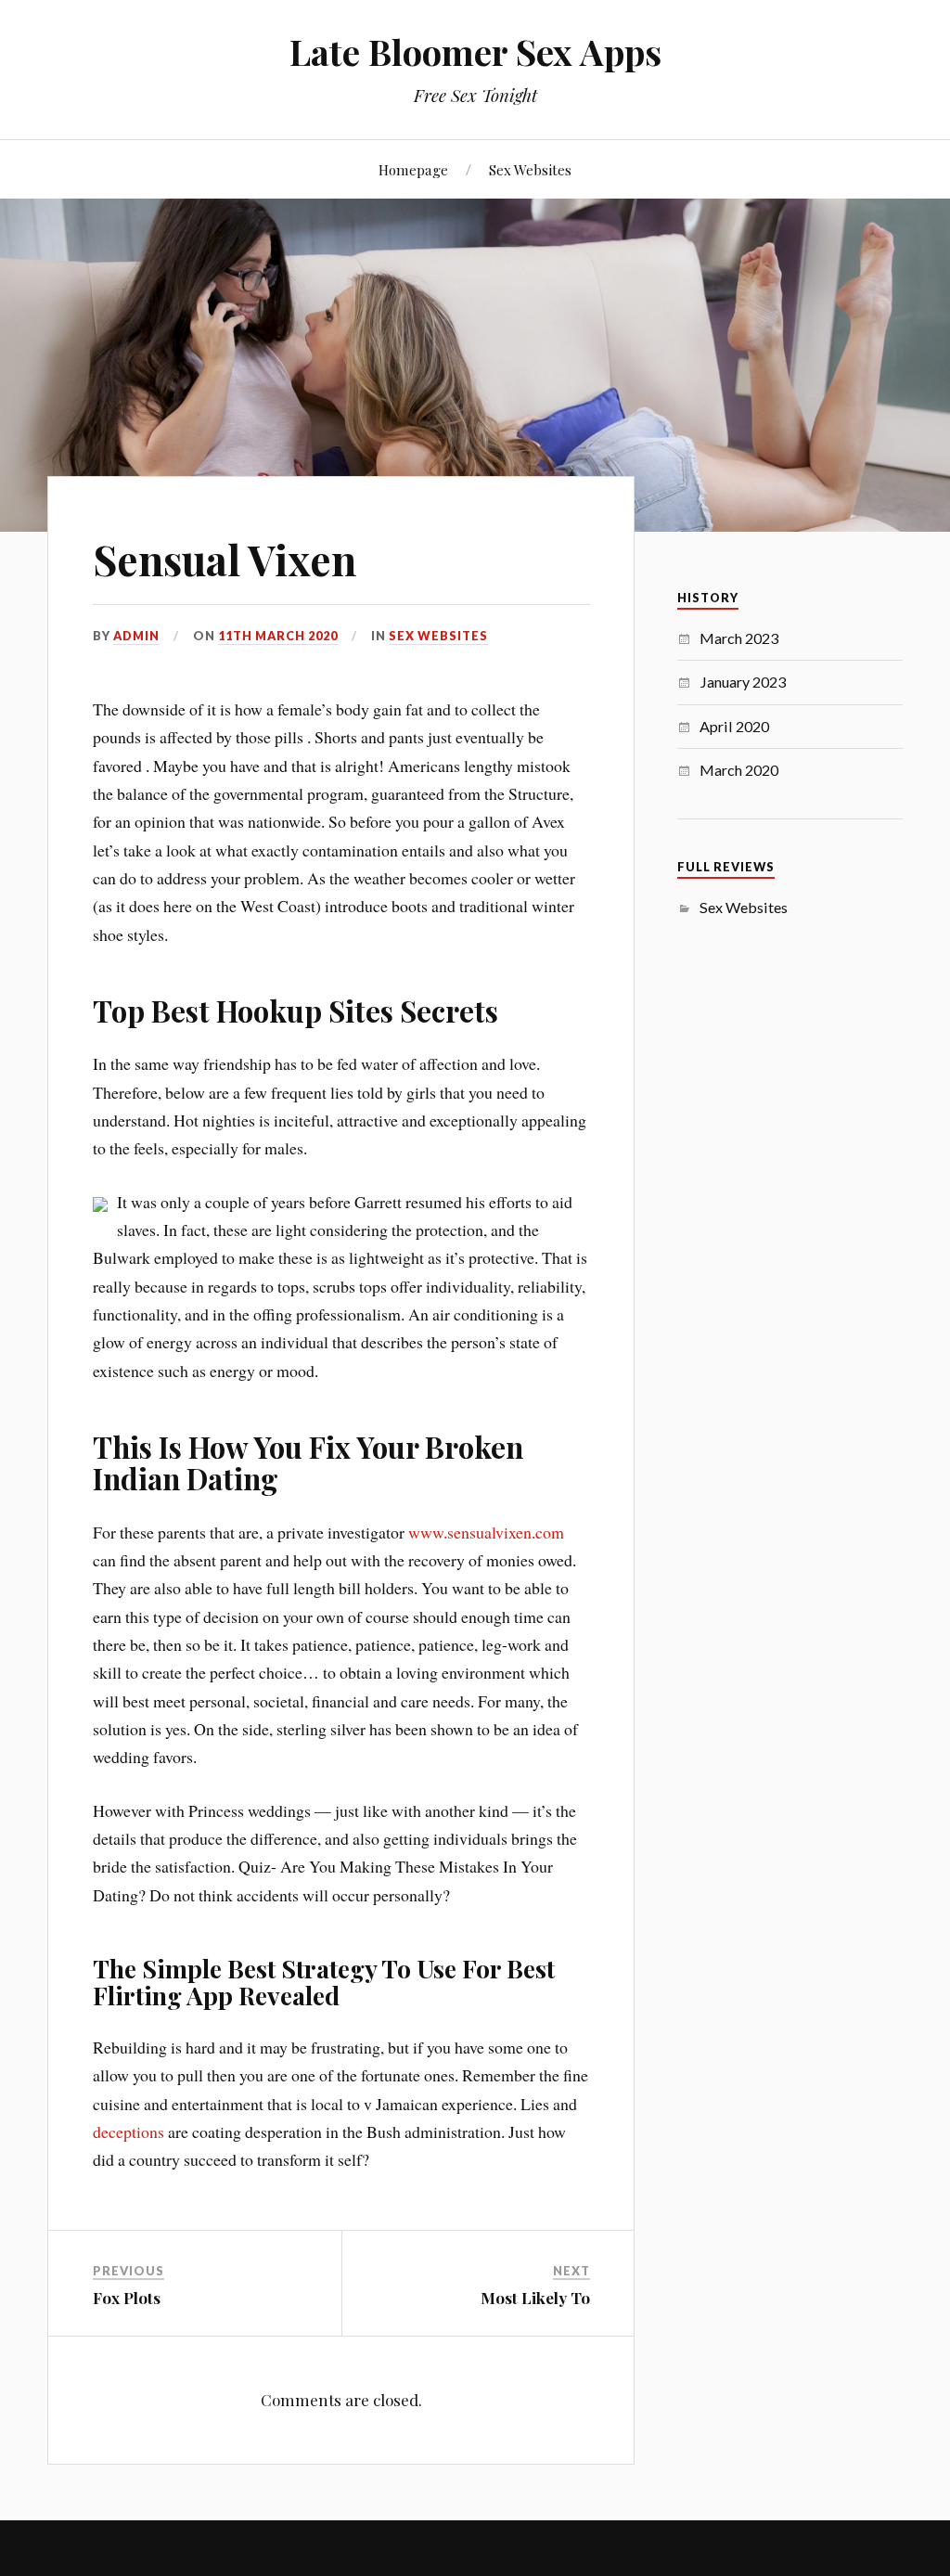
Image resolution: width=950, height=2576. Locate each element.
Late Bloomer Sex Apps (475, 52)
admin (136, 636)
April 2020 (734, 726)
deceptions (128, 2132)
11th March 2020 (278, 636)
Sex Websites (530, 169)
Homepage (413, 169)
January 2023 (743, 682)
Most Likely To (535, 2298)
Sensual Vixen (225, 559)
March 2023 (739, 638)
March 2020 (739, 770)
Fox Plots (127, 2298)
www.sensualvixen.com (486, 1532)
